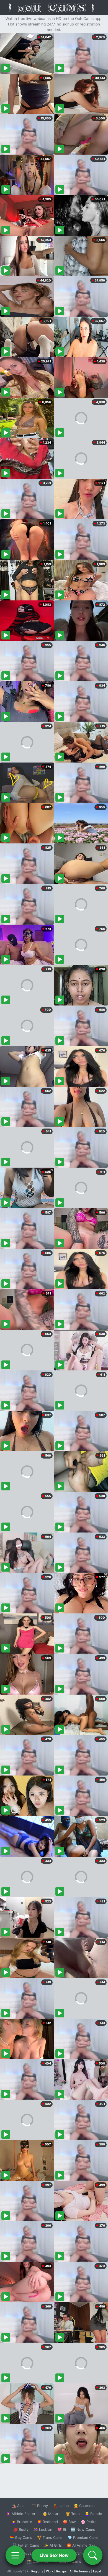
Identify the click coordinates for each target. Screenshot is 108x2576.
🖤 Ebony (40, 2506)
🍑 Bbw (69, 2522)
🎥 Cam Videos (83, 2553)
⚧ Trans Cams (50, 2537)
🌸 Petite (89, 2522)
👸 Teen (73, 2514)
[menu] (15, 2555)
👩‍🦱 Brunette (22, 2522)
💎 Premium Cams (83, 2537)
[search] (93, 2555)
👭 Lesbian (43, 2529)
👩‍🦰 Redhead (47, 2522)
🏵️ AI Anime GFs (81, 2545)
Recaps (61, 2571)
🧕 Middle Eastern (22, 2514)
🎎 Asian (19, 2506)
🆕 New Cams (83, 2529)
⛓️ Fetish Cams (26, 2545)
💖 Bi (62, 2529)
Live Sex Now (54, 2555)
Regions (37, 2571)
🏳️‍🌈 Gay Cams (21, 2537)
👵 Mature (52, 2514)
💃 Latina (61, 2506)
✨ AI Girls (53, 2545)
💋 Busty (21, 2529)
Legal (97, 2571)
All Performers (80, 2571)
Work (50, 2571)
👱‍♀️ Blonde (93, 2514)
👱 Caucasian (85, 2506)
